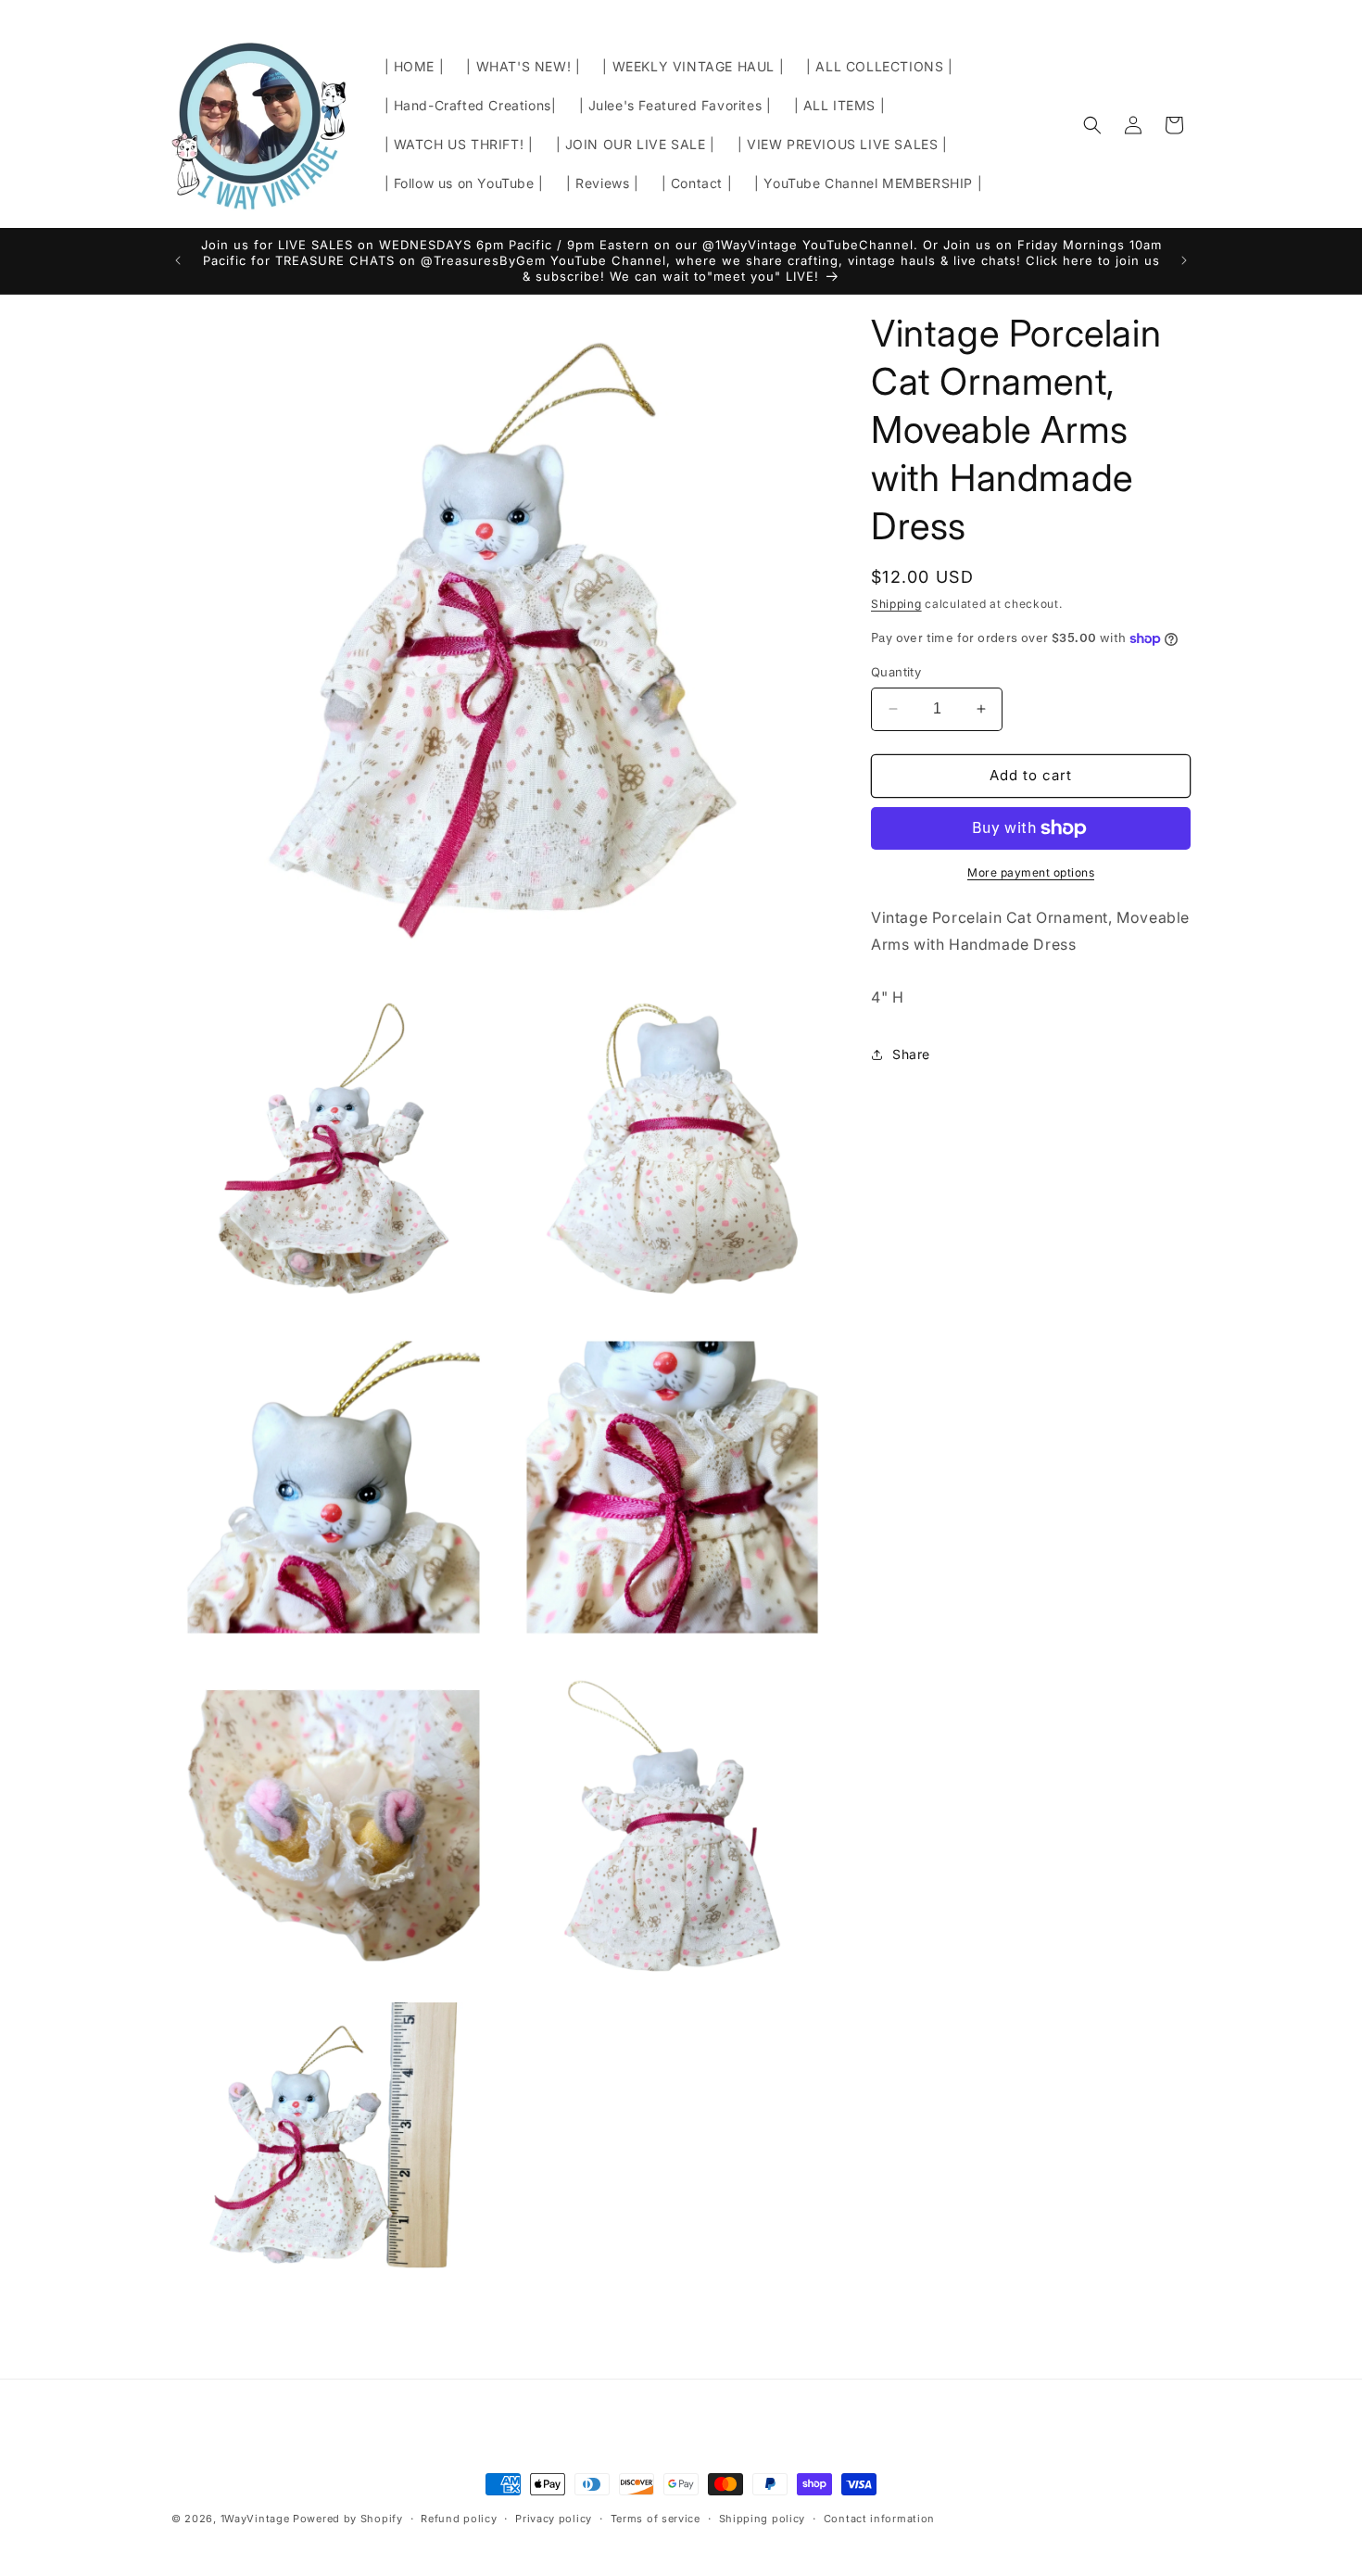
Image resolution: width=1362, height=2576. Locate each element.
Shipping (896, 604)
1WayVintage (255, 2519)
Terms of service (656, 2519)
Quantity (896, 672)
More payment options (1031, 872)
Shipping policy (763, 2519)
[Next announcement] (1184, 260)
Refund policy (459, 2519)
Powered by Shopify (348, 2519)
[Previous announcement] (178, 260)
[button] (1092, 125)
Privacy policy (554, 2519)
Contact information (879, 2519)
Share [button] (911, 1054)
